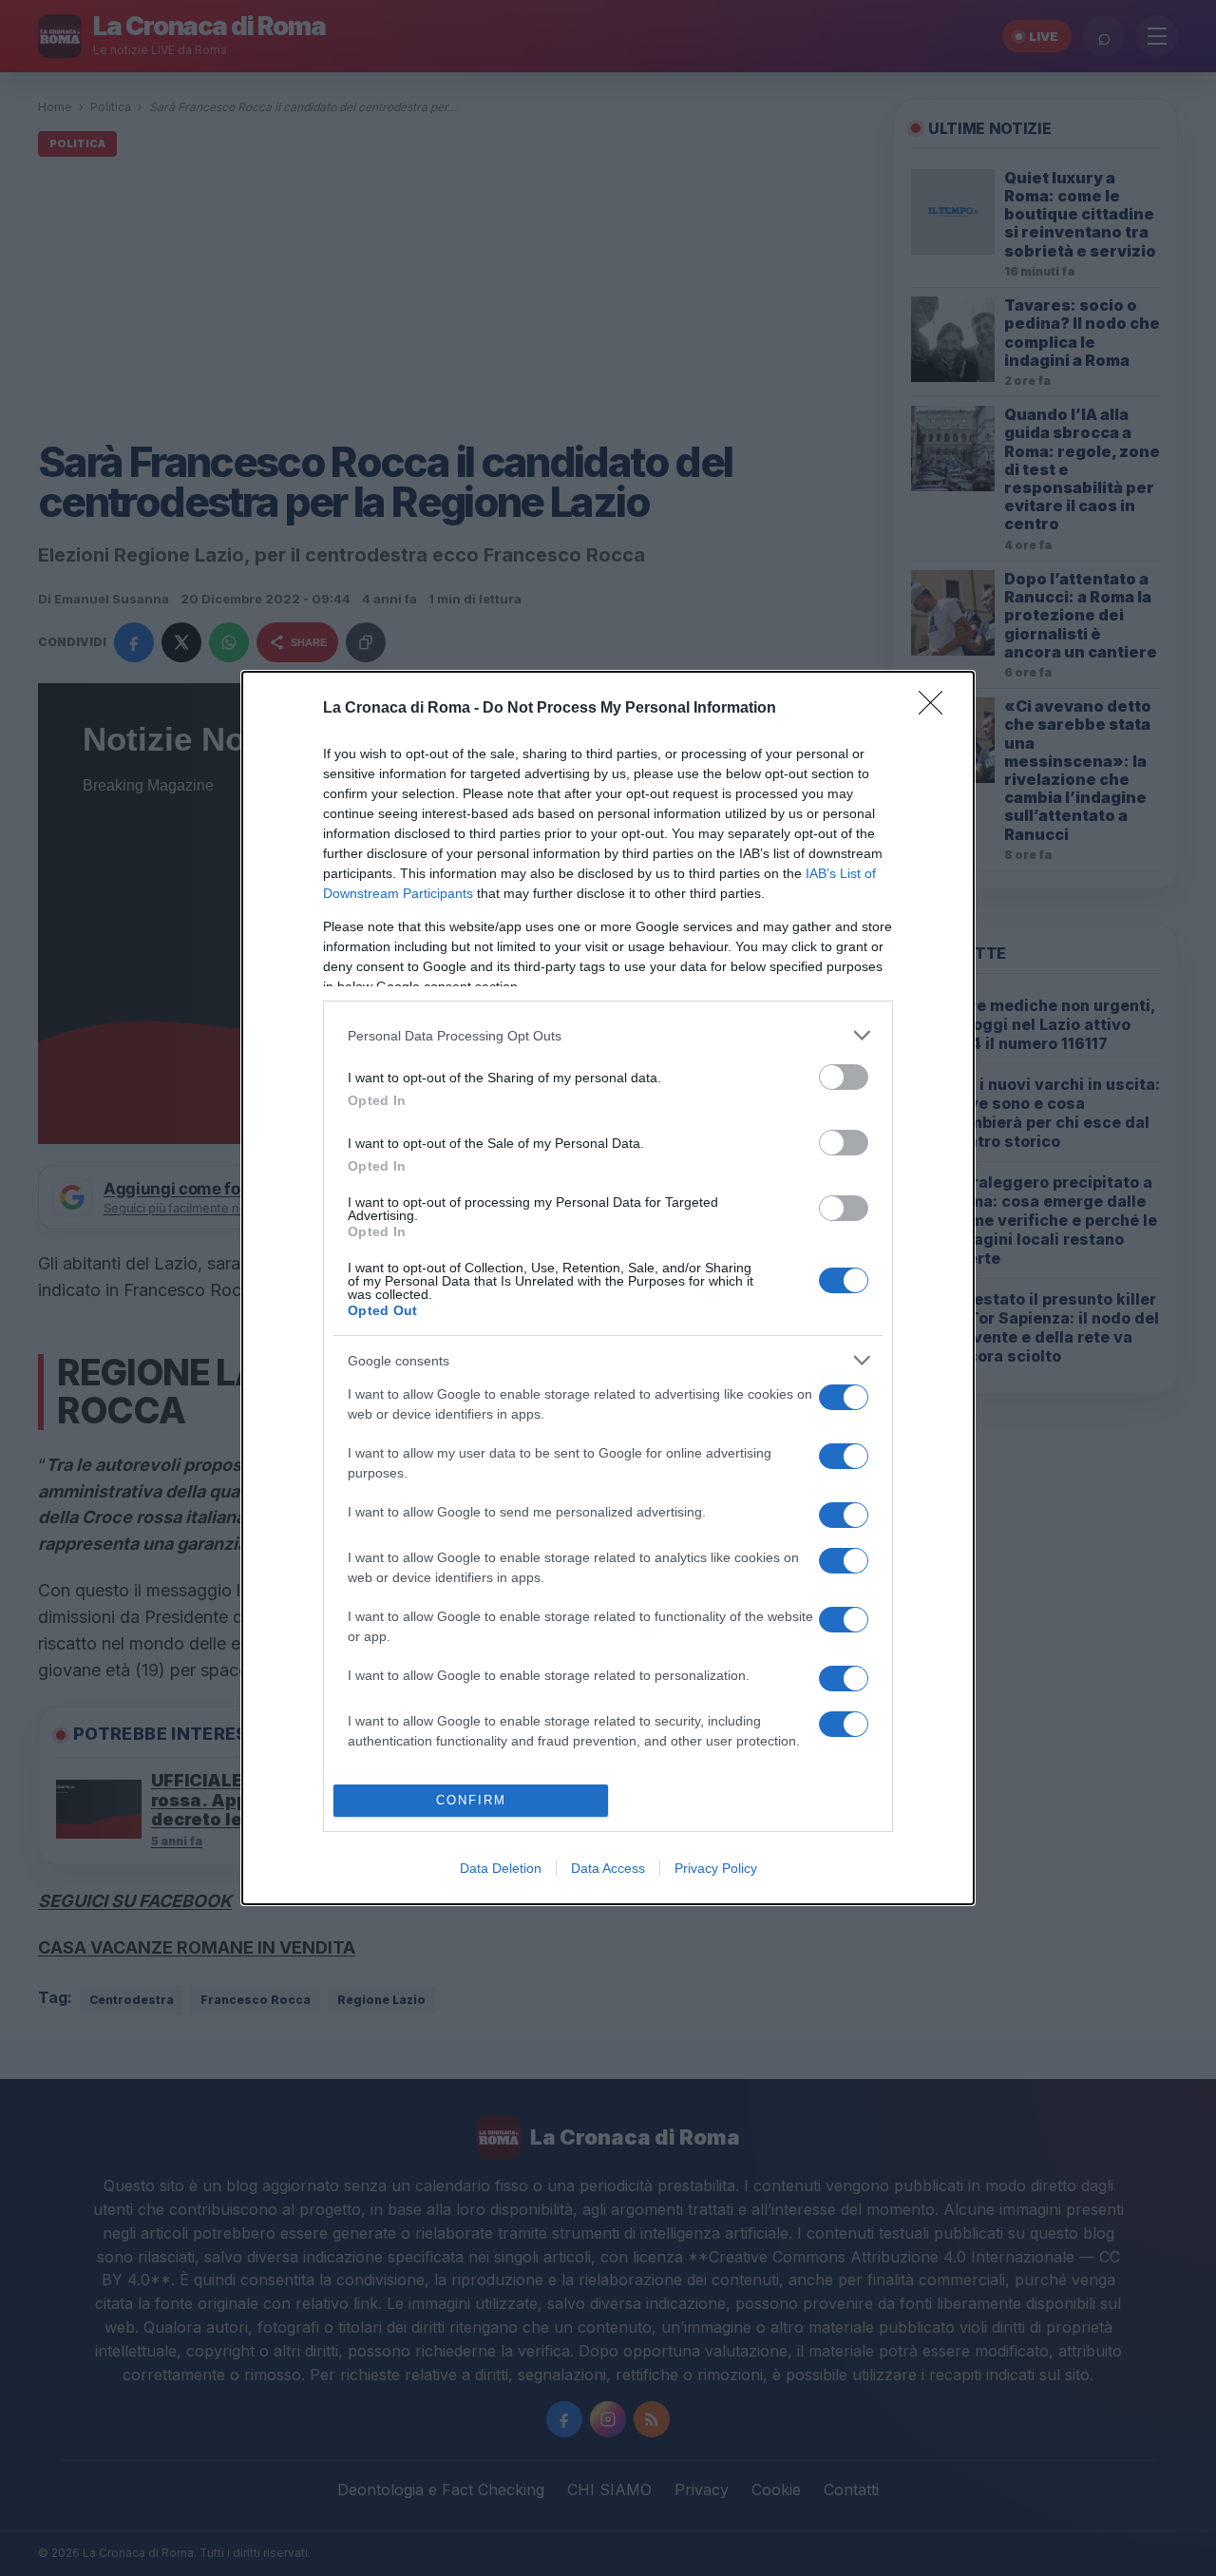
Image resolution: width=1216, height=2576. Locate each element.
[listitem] (608, 1035)
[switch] (844, 1077)
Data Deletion (501, 1868)
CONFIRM (471, 1800)
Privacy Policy (716, 1868)
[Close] (937, 709)
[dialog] (608, 1288)
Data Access (608, 1868)
